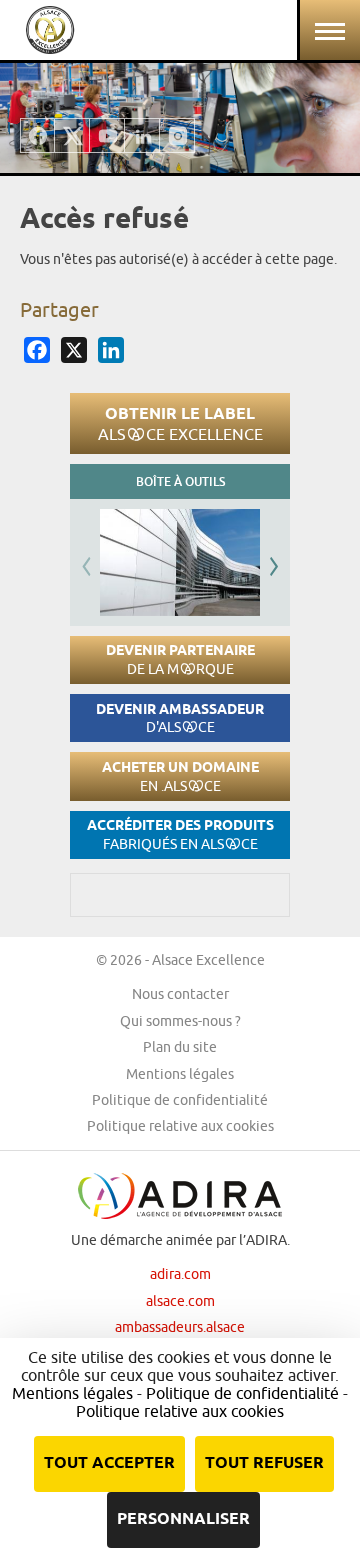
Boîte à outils (180, 481)
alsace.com (180, 1301)
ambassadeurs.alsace (180, 1327)
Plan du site (180, 1047)
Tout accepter (109, 1463)
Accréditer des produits (180, 834)
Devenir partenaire (180, 659)
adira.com (180, 1274)
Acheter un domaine (180, 776)
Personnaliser (183, 1519)
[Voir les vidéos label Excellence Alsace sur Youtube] (107, 135)
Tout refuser (264, 1463)
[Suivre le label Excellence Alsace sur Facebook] (37, 135)
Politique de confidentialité (180, 1100)
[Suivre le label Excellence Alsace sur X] (72, 135)
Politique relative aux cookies (180, 1126)
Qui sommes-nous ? (180, 1021)
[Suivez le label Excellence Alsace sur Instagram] (177, 135)
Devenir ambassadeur (180, 718)
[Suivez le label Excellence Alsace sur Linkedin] (142, 135)
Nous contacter (180, 994)
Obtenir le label (180, 423)
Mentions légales (180, 1074)
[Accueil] (50, 30)
